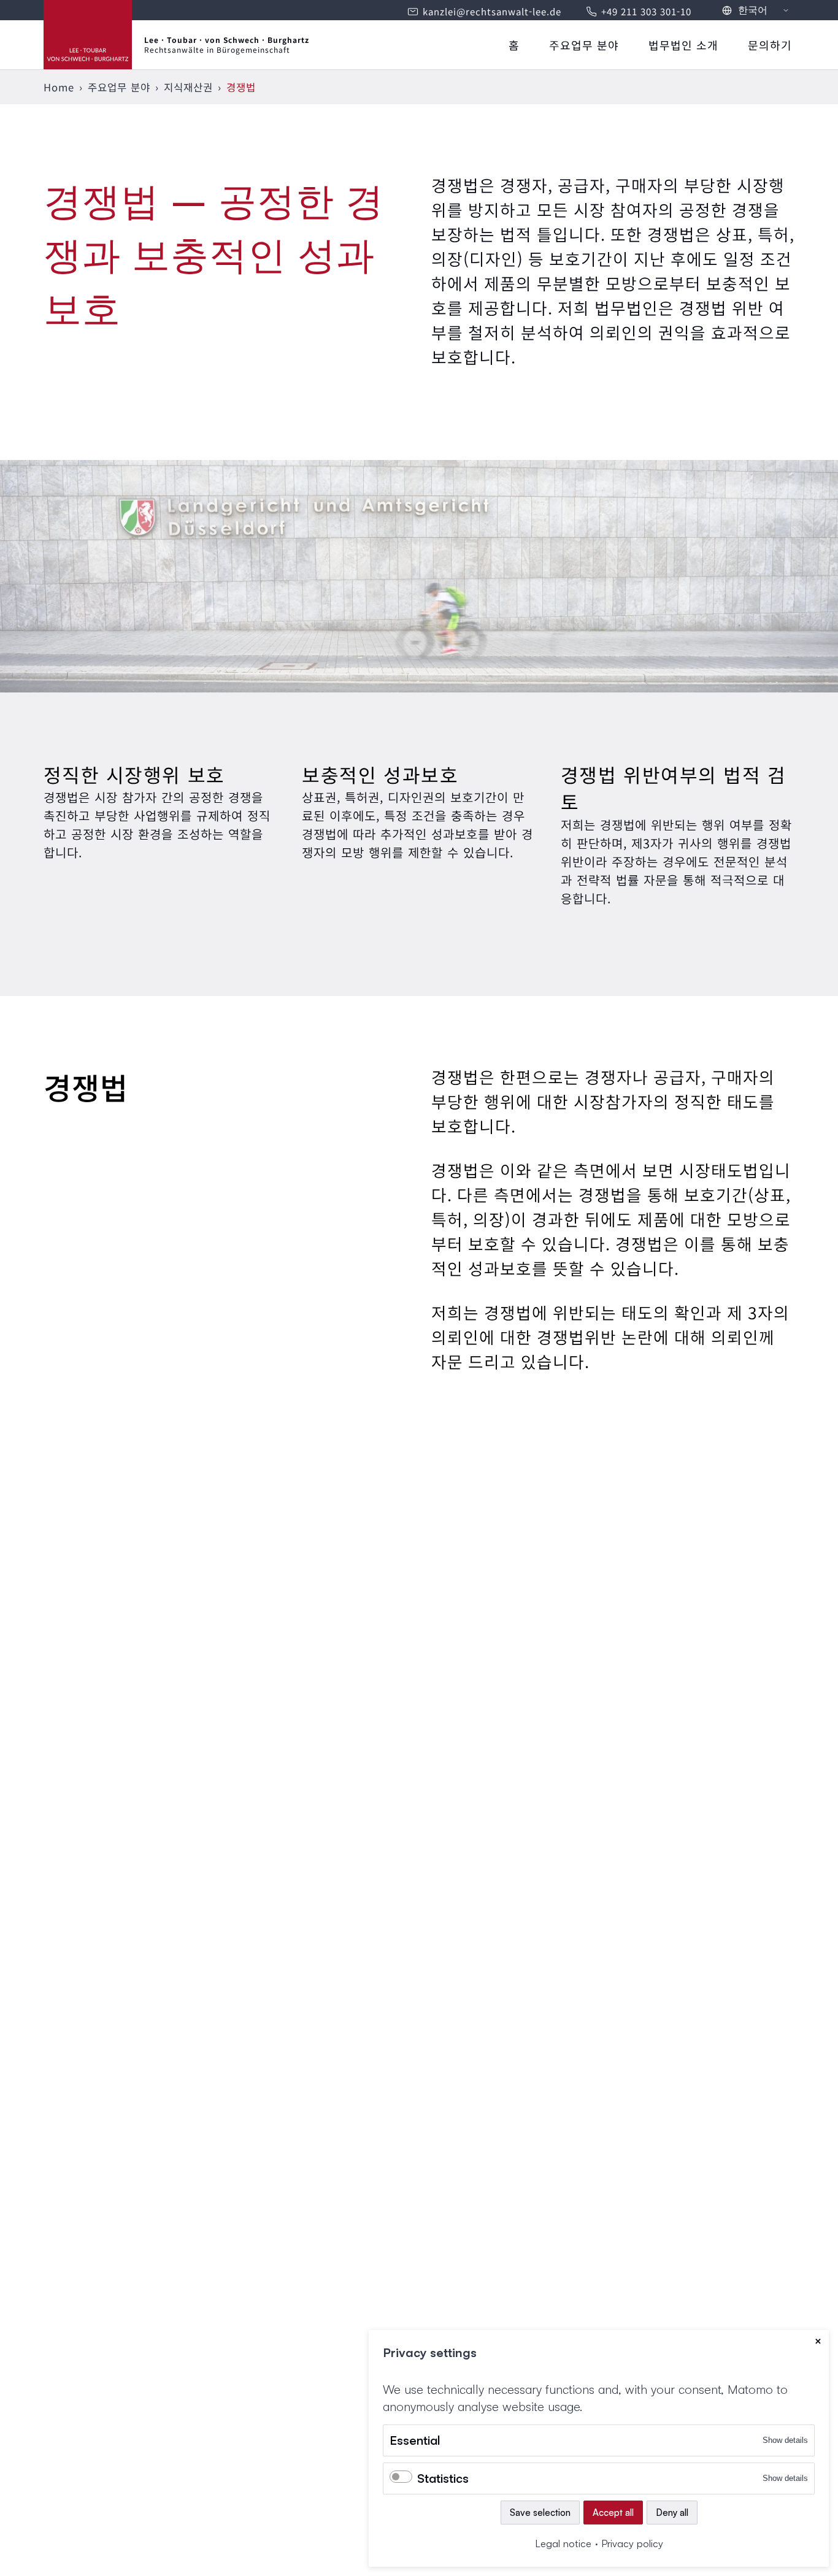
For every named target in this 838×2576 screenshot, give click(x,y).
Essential (415, 2440)
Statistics (443, 2478)
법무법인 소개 (683, 45)
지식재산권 (188, 87)
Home (59, 87)
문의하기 (770, 45)
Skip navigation (505, 38)
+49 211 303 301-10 (646, 11)
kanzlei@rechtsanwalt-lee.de (492, 11)
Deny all (672, 2513)
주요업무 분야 (584, 45)
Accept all (613, 2513)
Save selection (540, 2513)
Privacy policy (632, 2543)
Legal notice (563, 2543)
